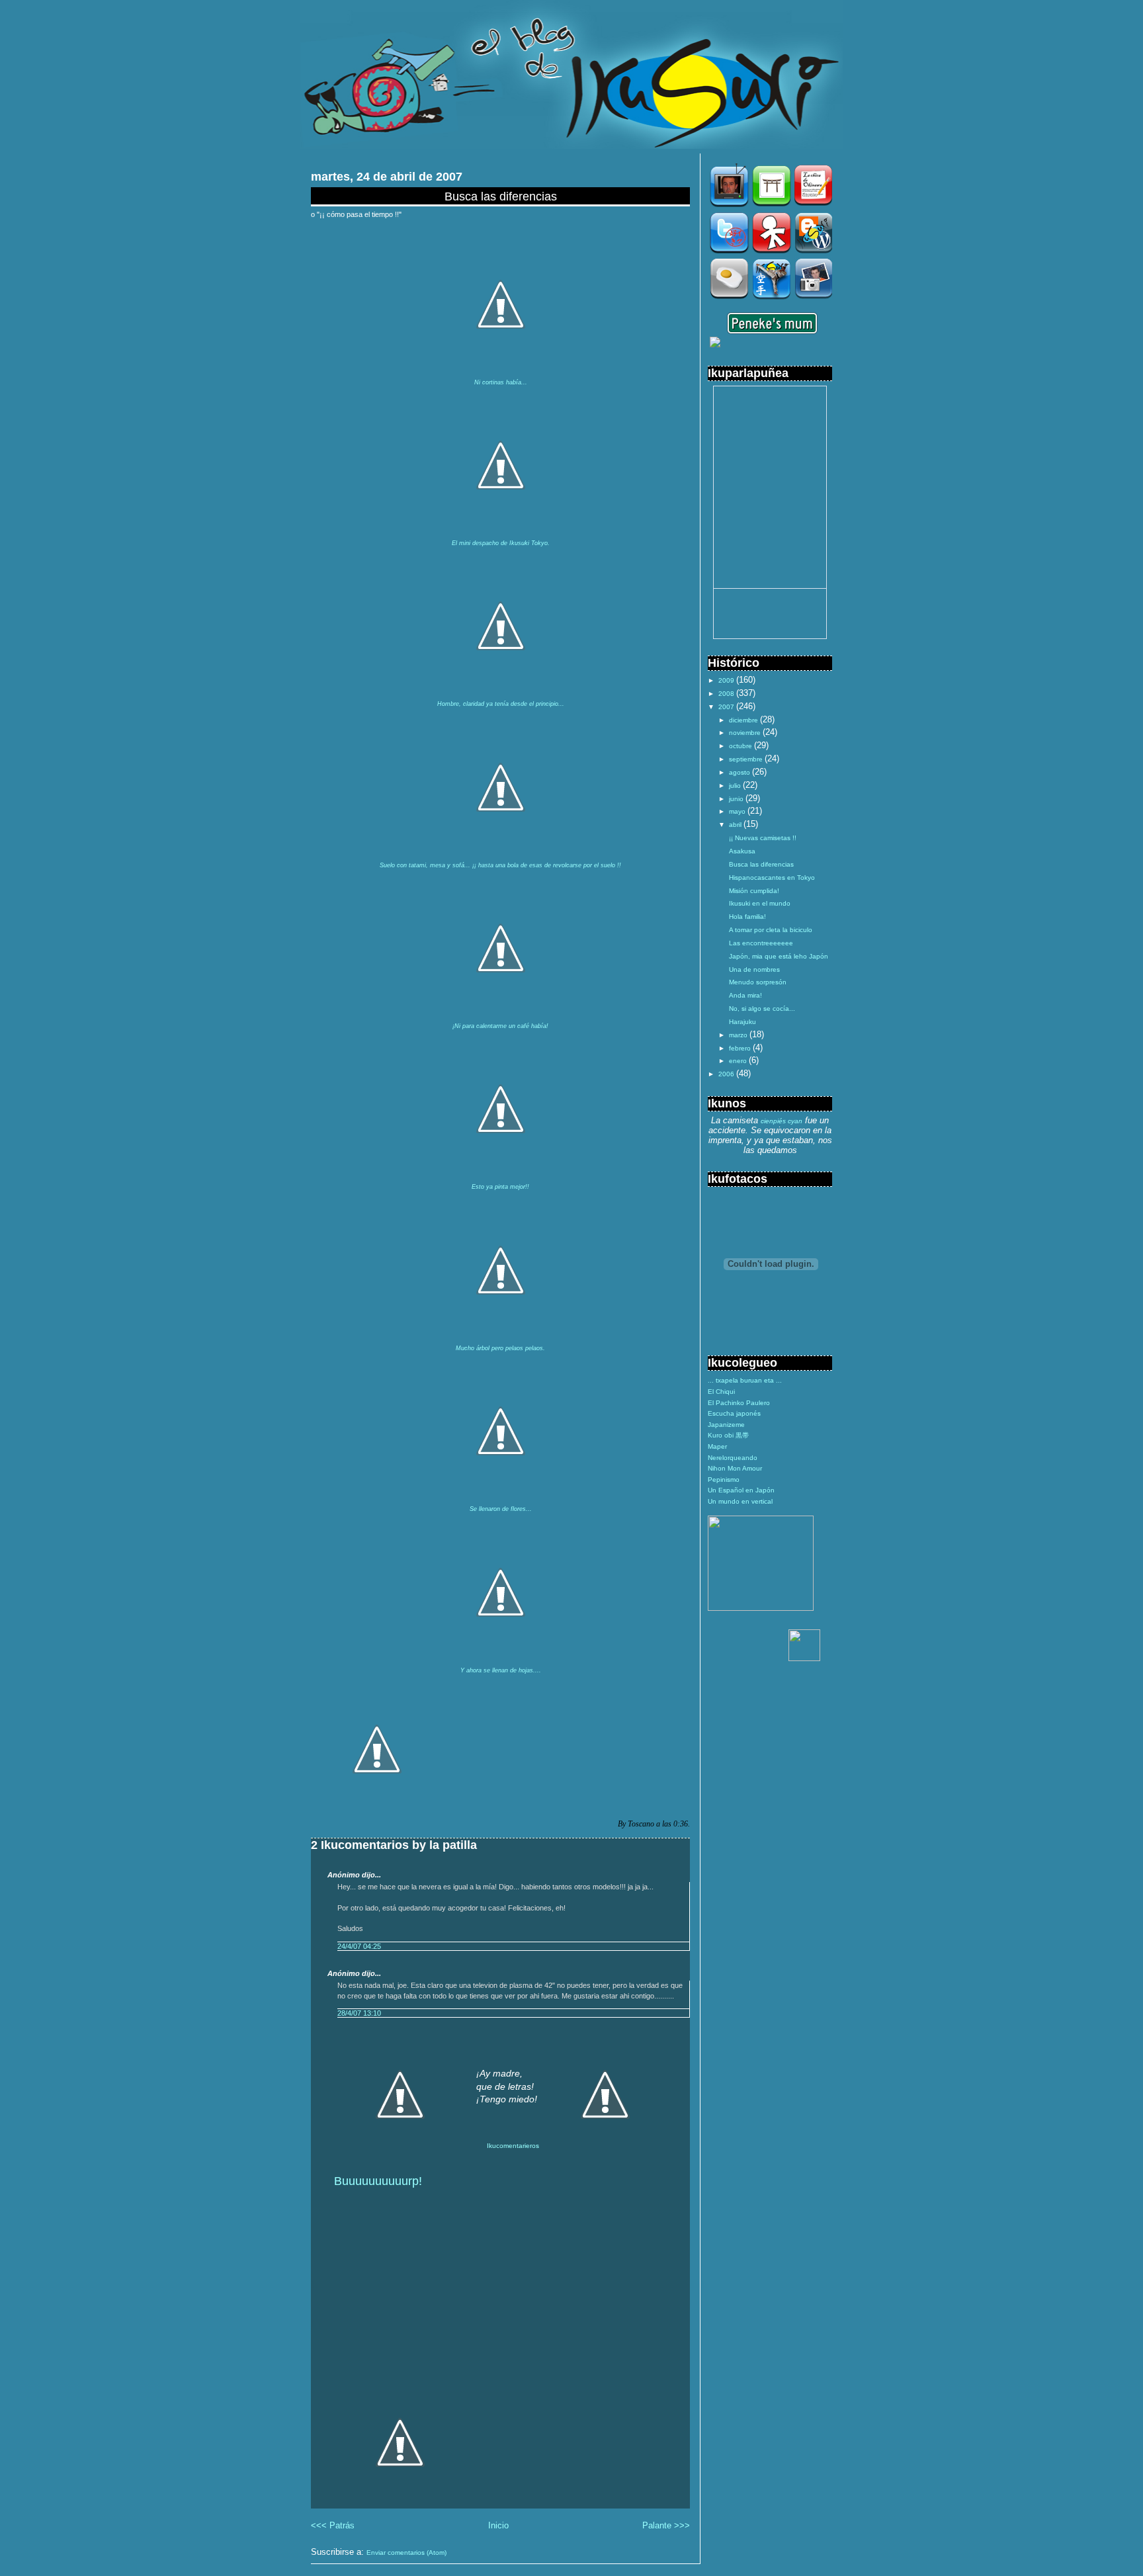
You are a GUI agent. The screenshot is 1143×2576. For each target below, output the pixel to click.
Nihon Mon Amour (735, 1468)
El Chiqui (721, 1392)
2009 (727, 680)
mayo (738, 811)
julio (736, 786)
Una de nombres (754, 969)
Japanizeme (726, 1425)
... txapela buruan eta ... (745, 1380)
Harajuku (742, 1022)
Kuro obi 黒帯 (728, 1435)
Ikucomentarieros (513, 2146)
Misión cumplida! (754, 891)
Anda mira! (745, 995)
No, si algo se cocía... (762, 1009)
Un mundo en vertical (740, 1501)
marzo (739, 1035)
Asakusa (742, 851)
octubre (741, 746)
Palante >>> (666, 2525)
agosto (741, 772)
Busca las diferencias (501, 196)
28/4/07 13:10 (359, 2013)
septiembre (747, 759)
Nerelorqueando (733, 1458)
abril (736, 825)
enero (739, 1061)
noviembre (746, 733)
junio (737, 799)
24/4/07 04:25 (359, 1946)
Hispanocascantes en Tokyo (772, 878)
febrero (741, 1048)
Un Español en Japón (741, 1490)
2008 (727, 694)
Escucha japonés (734, 1413)
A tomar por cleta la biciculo (771, 930)
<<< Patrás (333, 2525)
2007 (727, 707)
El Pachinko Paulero (739, 1403)
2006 (727, 1074)
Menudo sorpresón (758, 982)
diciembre (744, 720)
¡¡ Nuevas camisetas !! (763, 838)
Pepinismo (724, 1480)
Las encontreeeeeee (761, 943)
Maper (717, 1446)
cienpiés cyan (782, 1121)
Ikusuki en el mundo (760, 903)
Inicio (498, 2525)
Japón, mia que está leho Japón (779, 956)
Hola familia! (747, 917)
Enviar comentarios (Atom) (406, 2553)
